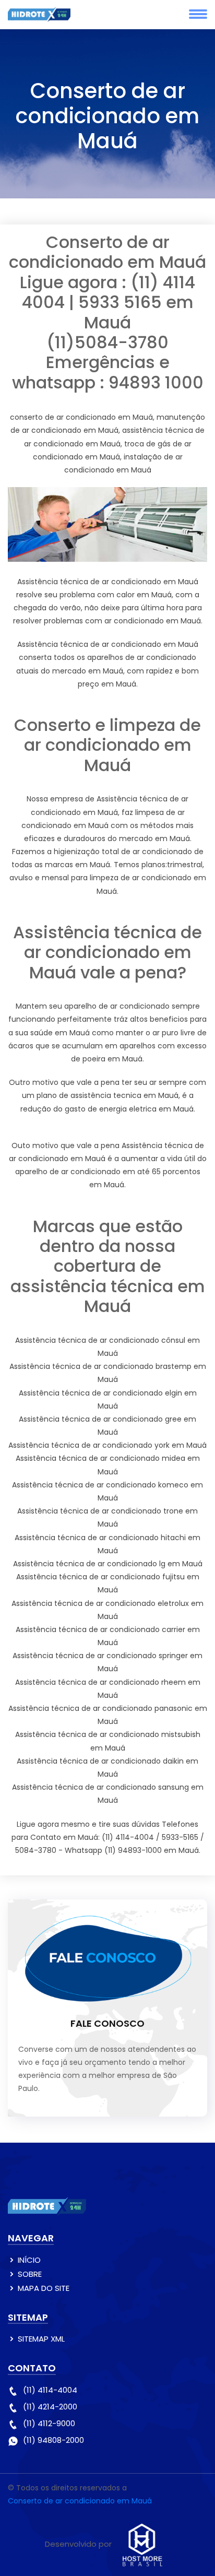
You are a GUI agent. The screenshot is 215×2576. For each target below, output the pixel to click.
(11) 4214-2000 (50, 2407)
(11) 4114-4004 (50, 2390)
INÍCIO (29, 2260)
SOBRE (30, 2274)
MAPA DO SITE (44, 2288)
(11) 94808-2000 (53, 2440)
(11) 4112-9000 (49, 2423)
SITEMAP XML (41, 2339)
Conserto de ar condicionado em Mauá (80, 2501)
